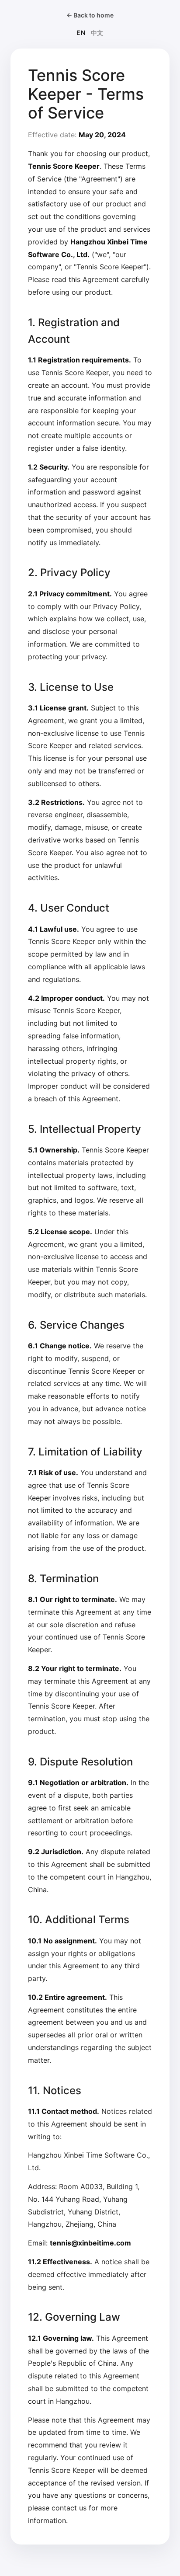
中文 (97, 33)
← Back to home (90, 15)
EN (81, 33)
